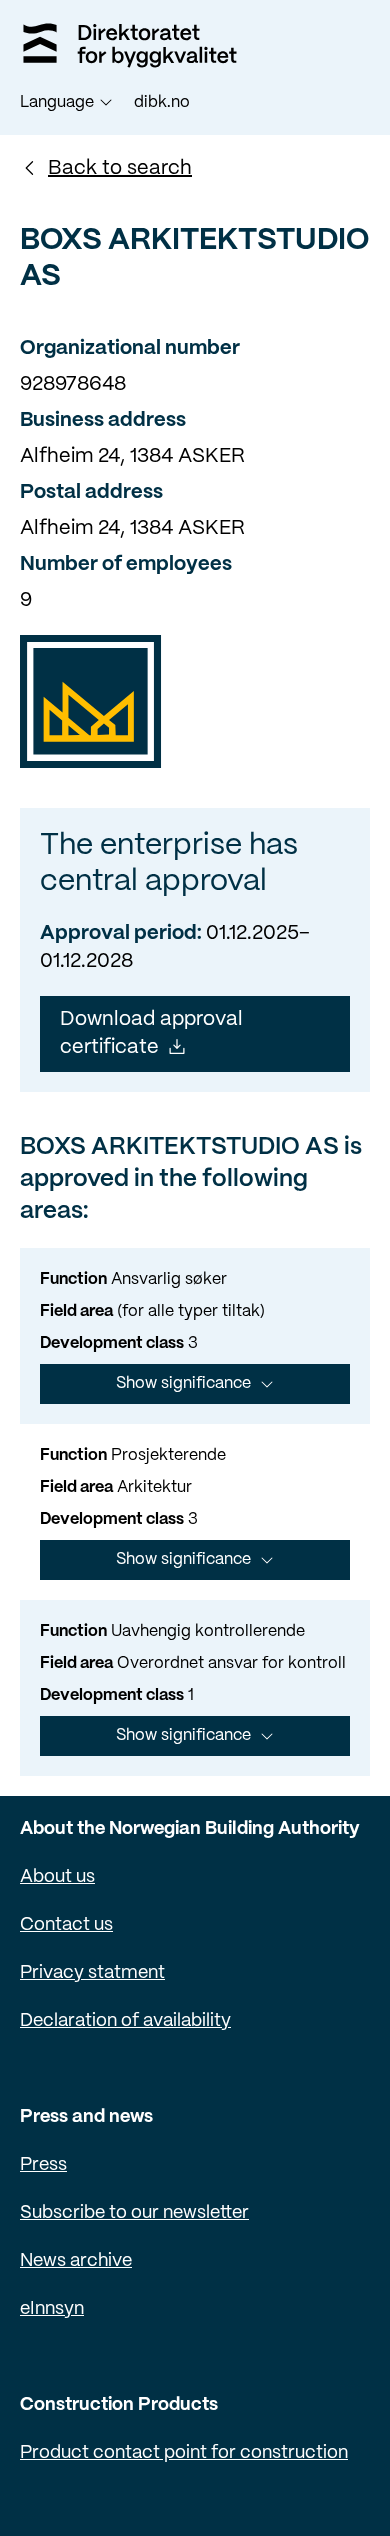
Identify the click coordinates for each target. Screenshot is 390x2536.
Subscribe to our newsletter (134, 2213)
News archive (76, 2261)
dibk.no (162, 102)
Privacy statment (92, 1973)
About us (57, 1877)
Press (43, 2165)
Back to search (120, 168)
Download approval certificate (151, 1033)
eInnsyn (52, 2309)
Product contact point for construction (184, 2453)
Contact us (66, 1925)
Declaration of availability (125, 2021)
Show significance (183, 1383)
